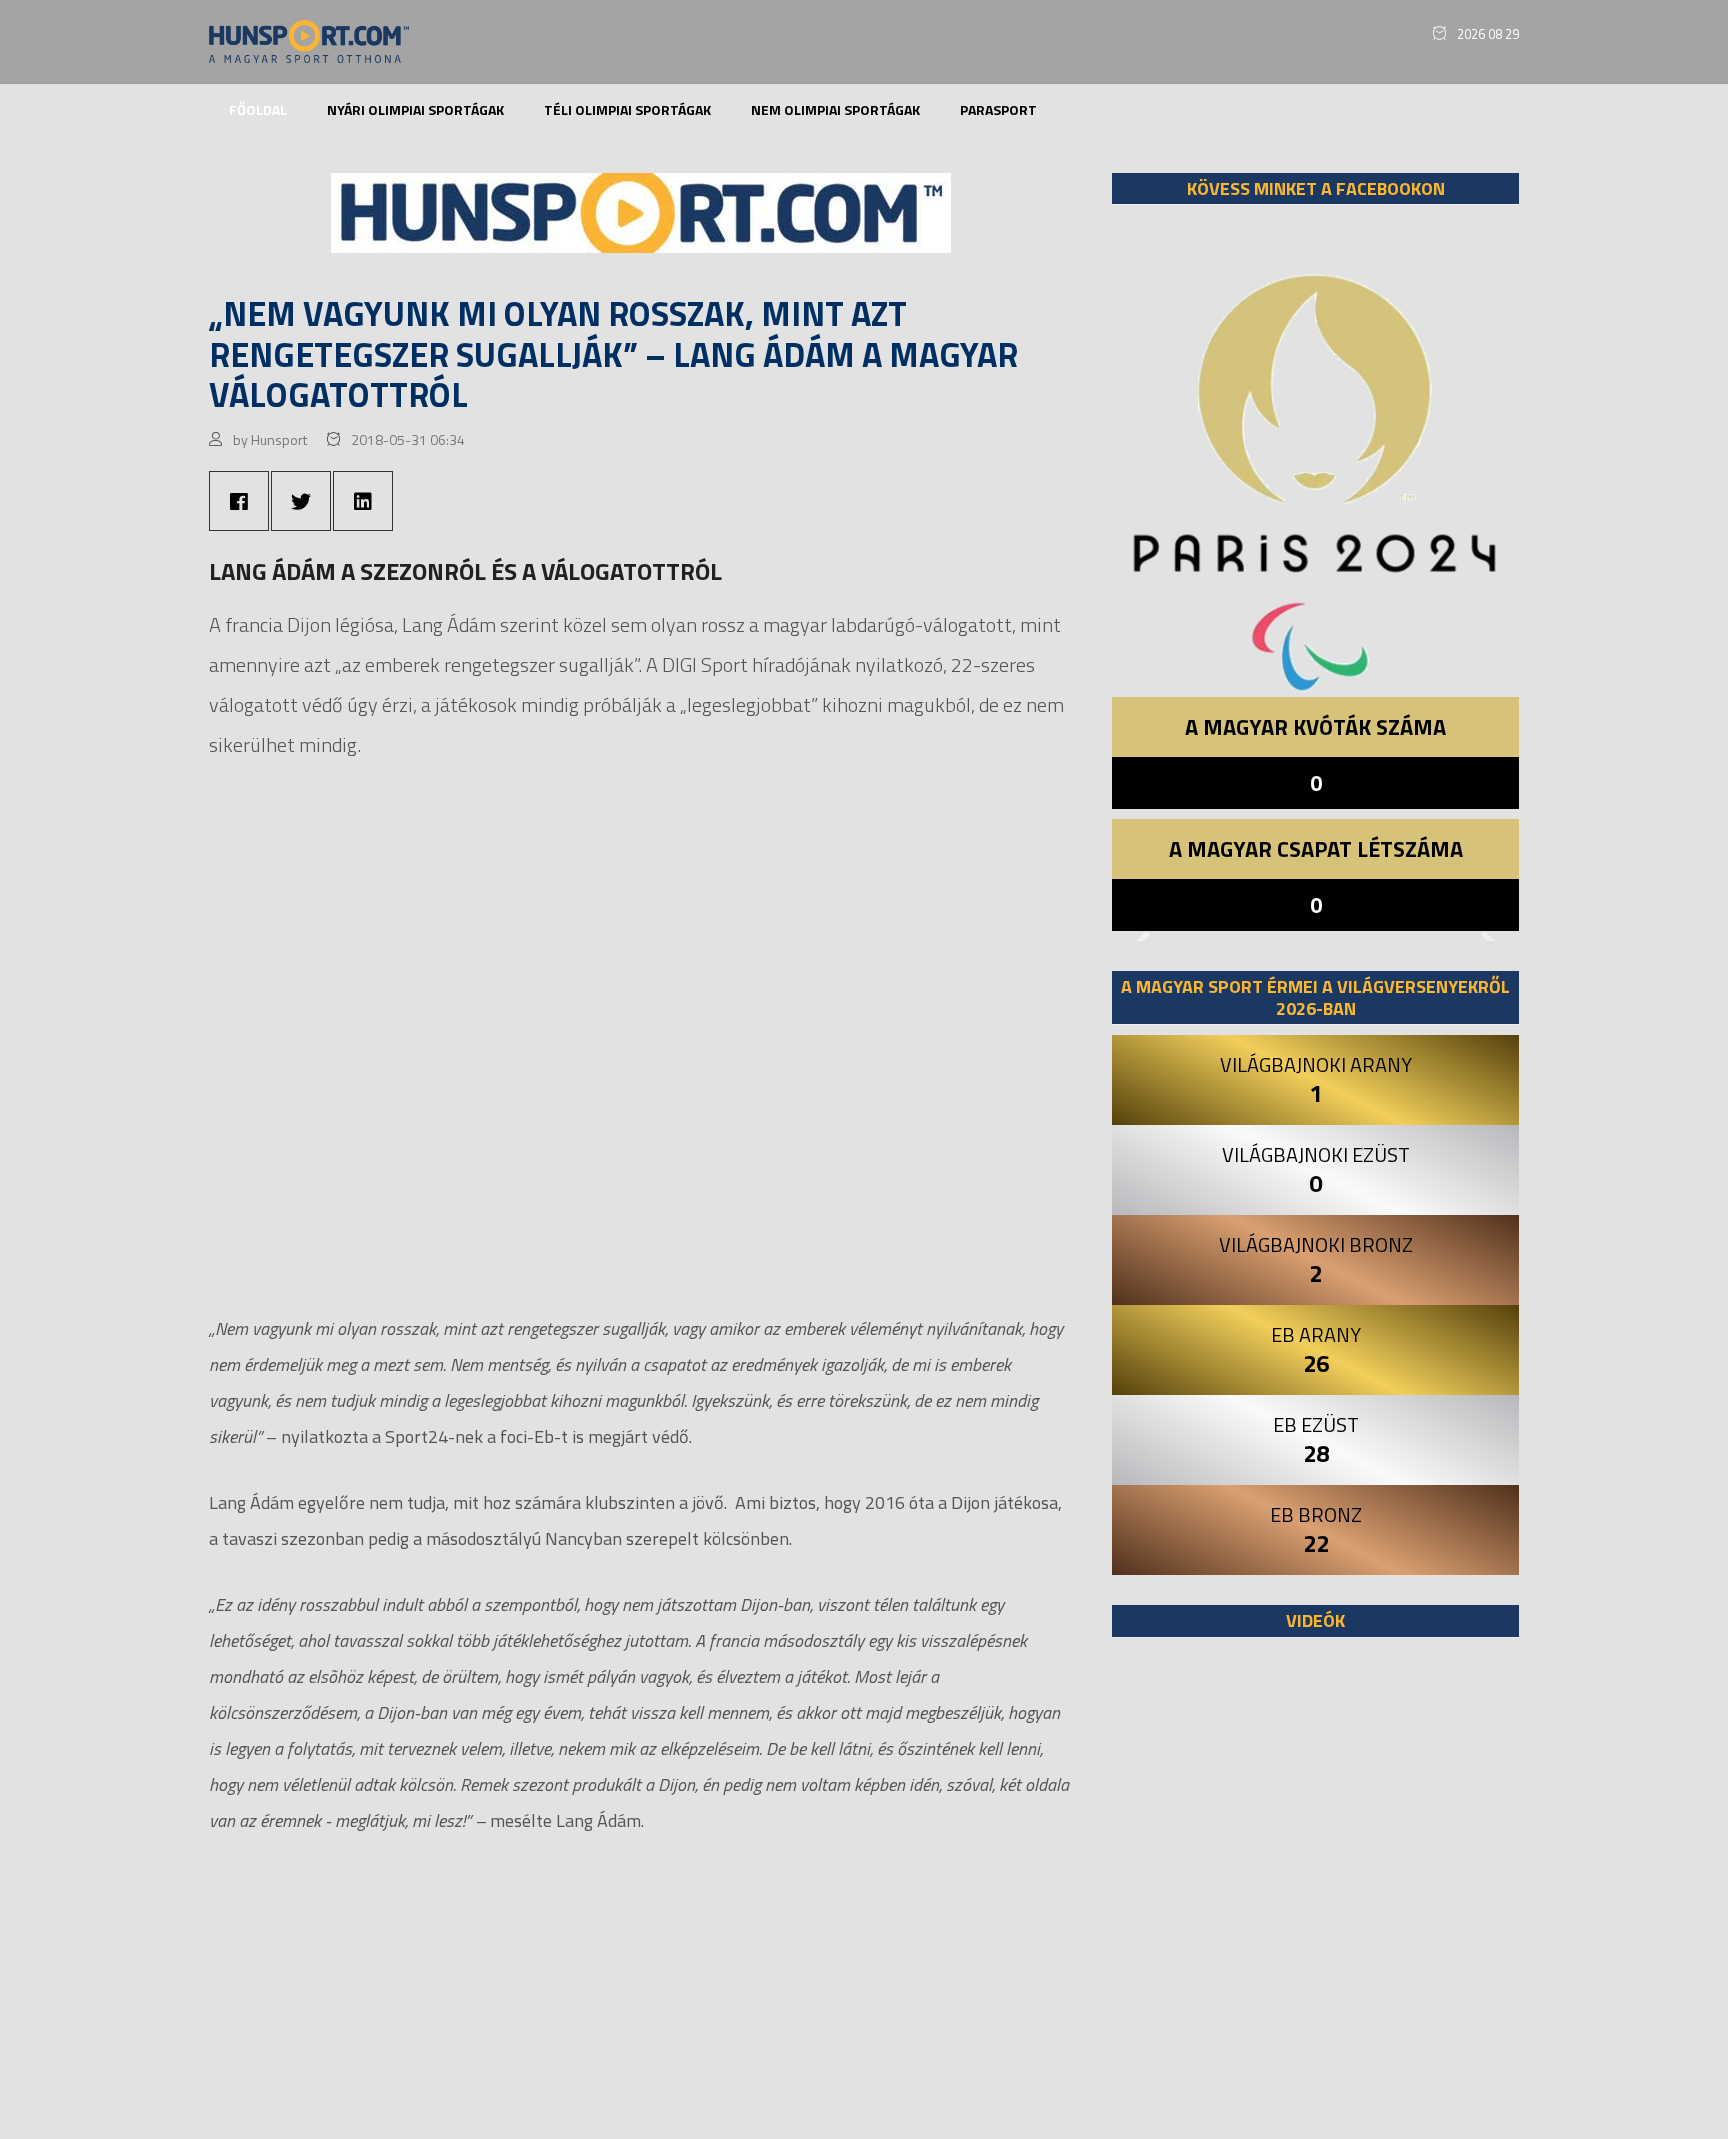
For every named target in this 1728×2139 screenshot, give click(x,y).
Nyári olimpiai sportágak (415, 109)
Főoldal (258, 109)
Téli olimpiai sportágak (627, 109)
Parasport (998, 109)
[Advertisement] (1315, 1898)
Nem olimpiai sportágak (835, 109)
